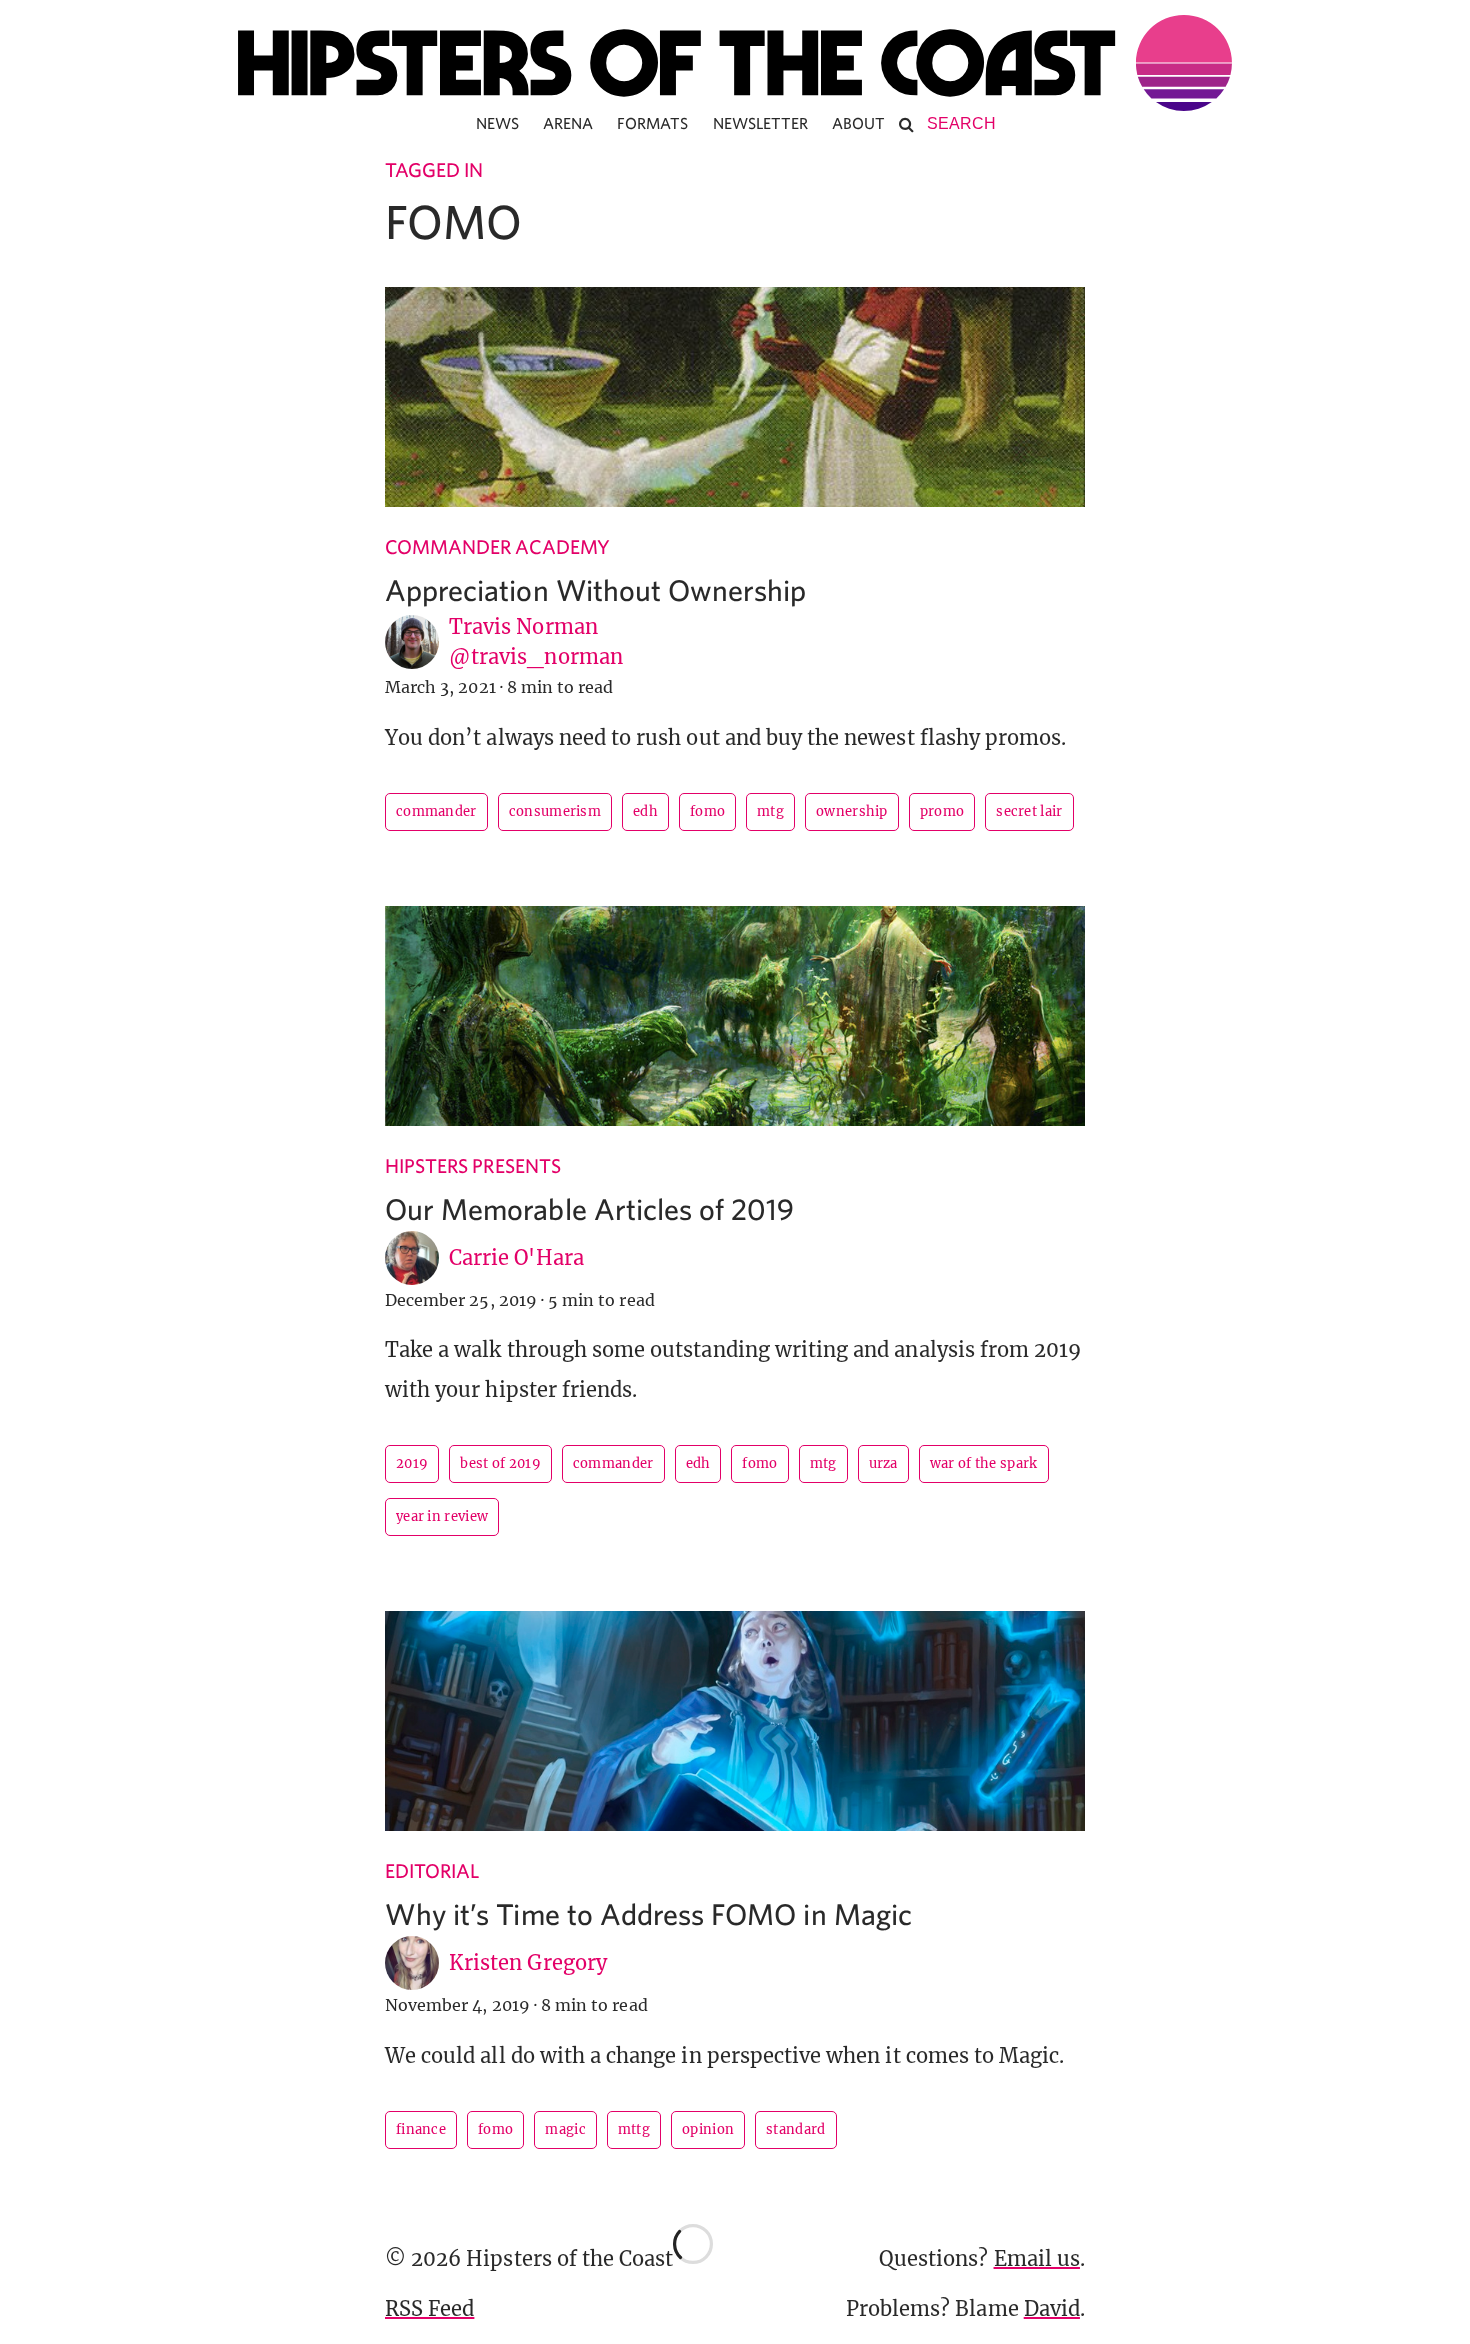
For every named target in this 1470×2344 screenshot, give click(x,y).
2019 (412, 1463)
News (497, 123)
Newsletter (761, 123)
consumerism (555, 811)
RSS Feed (429, 2308)
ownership (852, 811)
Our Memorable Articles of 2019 (590, 1208)
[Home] (735, 63)
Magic (565, 2129)
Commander (436, 811)
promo (942, 811)
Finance (421, 2129)
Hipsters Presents (473, 1165)
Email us (1037, 2258)
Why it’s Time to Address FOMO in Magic (648, 1913)
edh (645, 811)
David (1052, 2308)
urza (883, 1463)
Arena (568, 123)
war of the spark (984, 1463)
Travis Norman (523, 626)
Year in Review (442, 1516)
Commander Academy (497, 546)
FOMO (707, 811)
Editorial (432, 1870)
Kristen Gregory (528, 1962)
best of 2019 (500, 1463)
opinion (708, 2129)
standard (795, 2129)
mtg (770, 811)
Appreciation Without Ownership (596, 589)
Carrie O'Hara (516, 1257)
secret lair (1029, 811)
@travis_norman (536, 656)
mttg (634, 2129)
